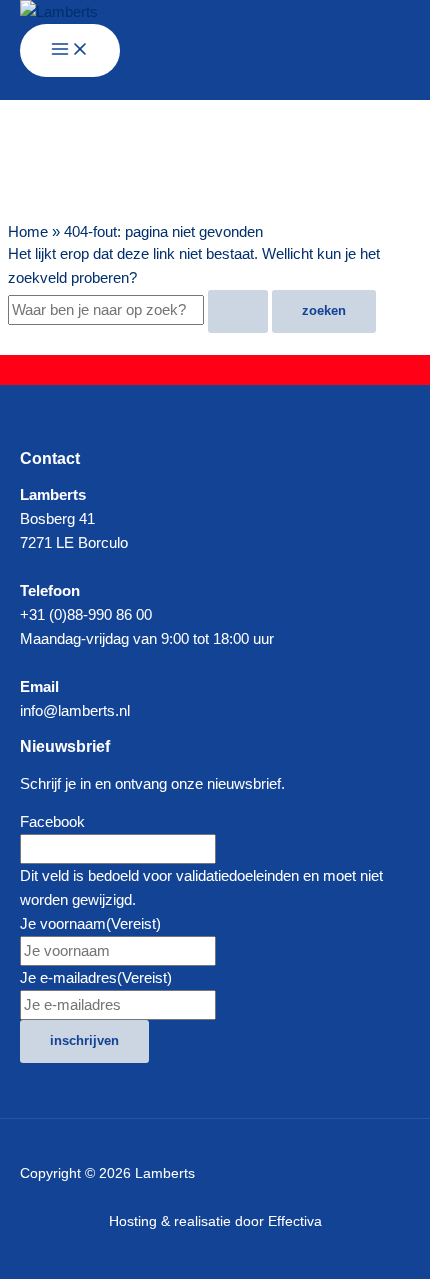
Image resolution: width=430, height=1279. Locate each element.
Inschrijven (84, 1040)
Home (28, 232)
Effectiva (295, 1221)
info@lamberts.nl (75, 711)
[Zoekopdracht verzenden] (238, 311)
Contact (50, 458)
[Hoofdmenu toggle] (70, 50)
